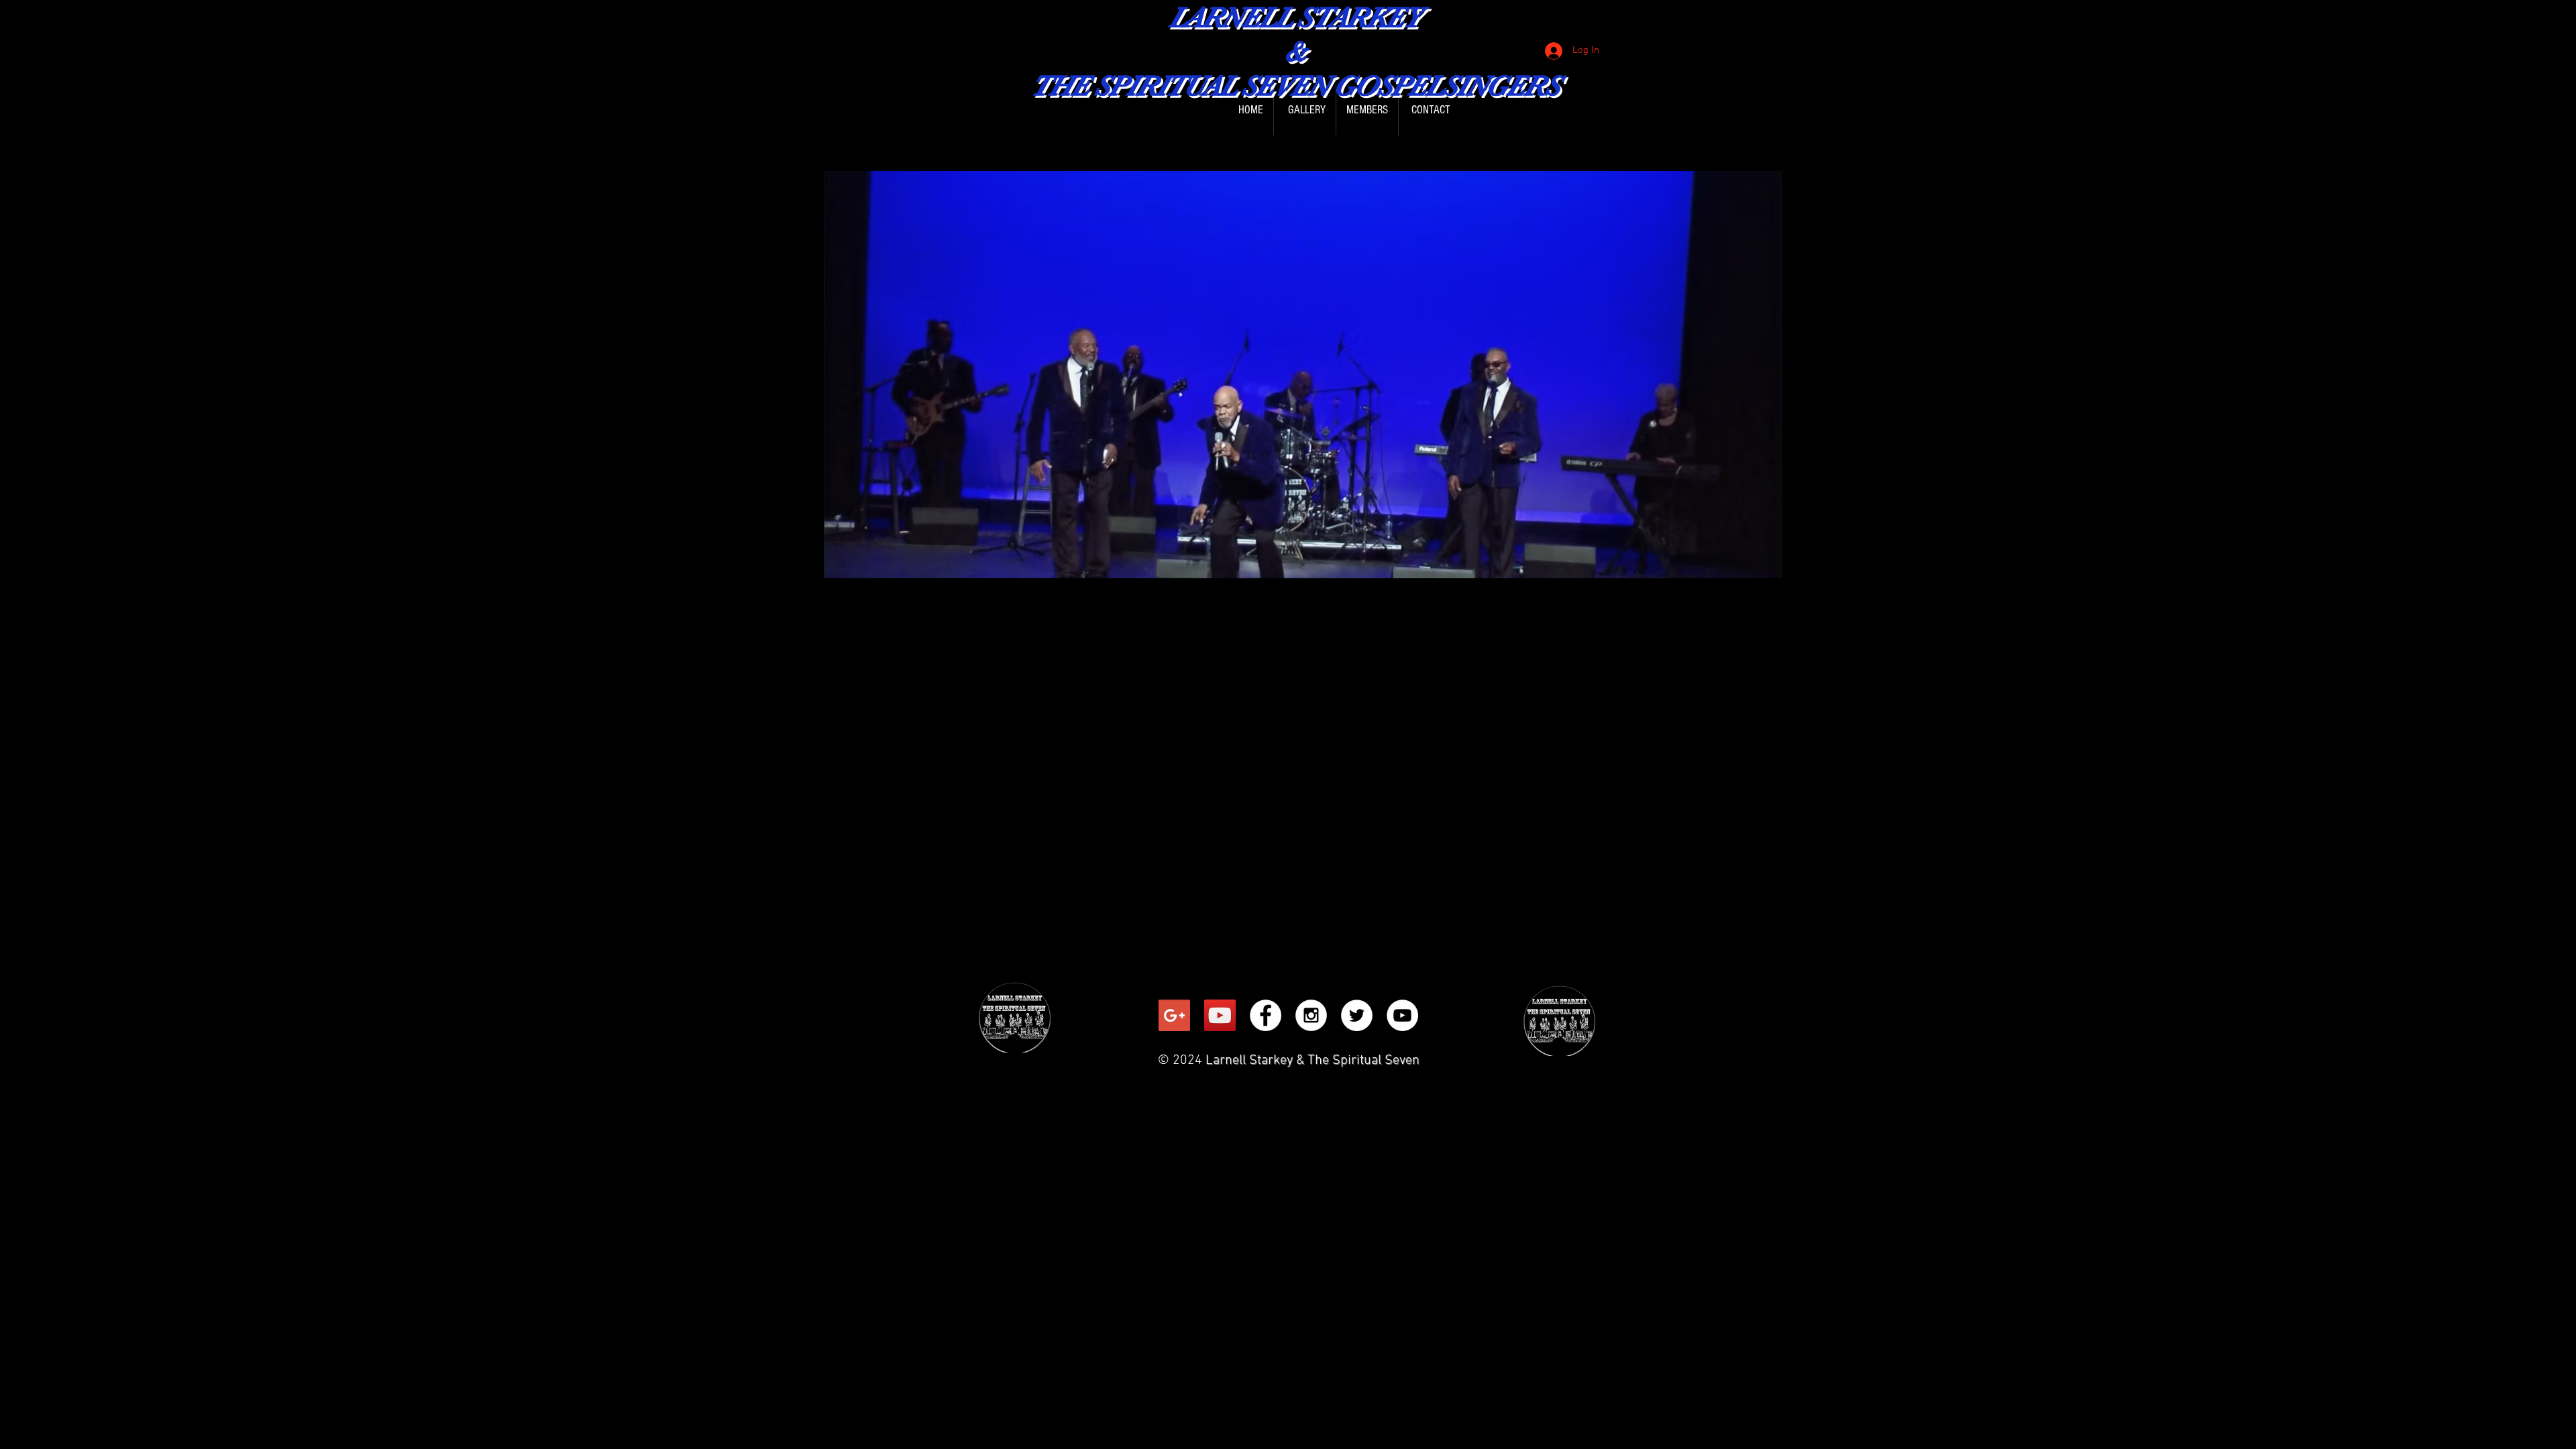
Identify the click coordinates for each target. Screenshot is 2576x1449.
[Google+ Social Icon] (1174, 1015)
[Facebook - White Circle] (1266, 1015)
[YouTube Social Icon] (1220, 1015)
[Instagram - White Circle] (1311, 1015)
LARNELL (1230, 17)
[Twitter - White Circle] (1357, 1015)
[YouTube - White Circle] (1402, 1015)
